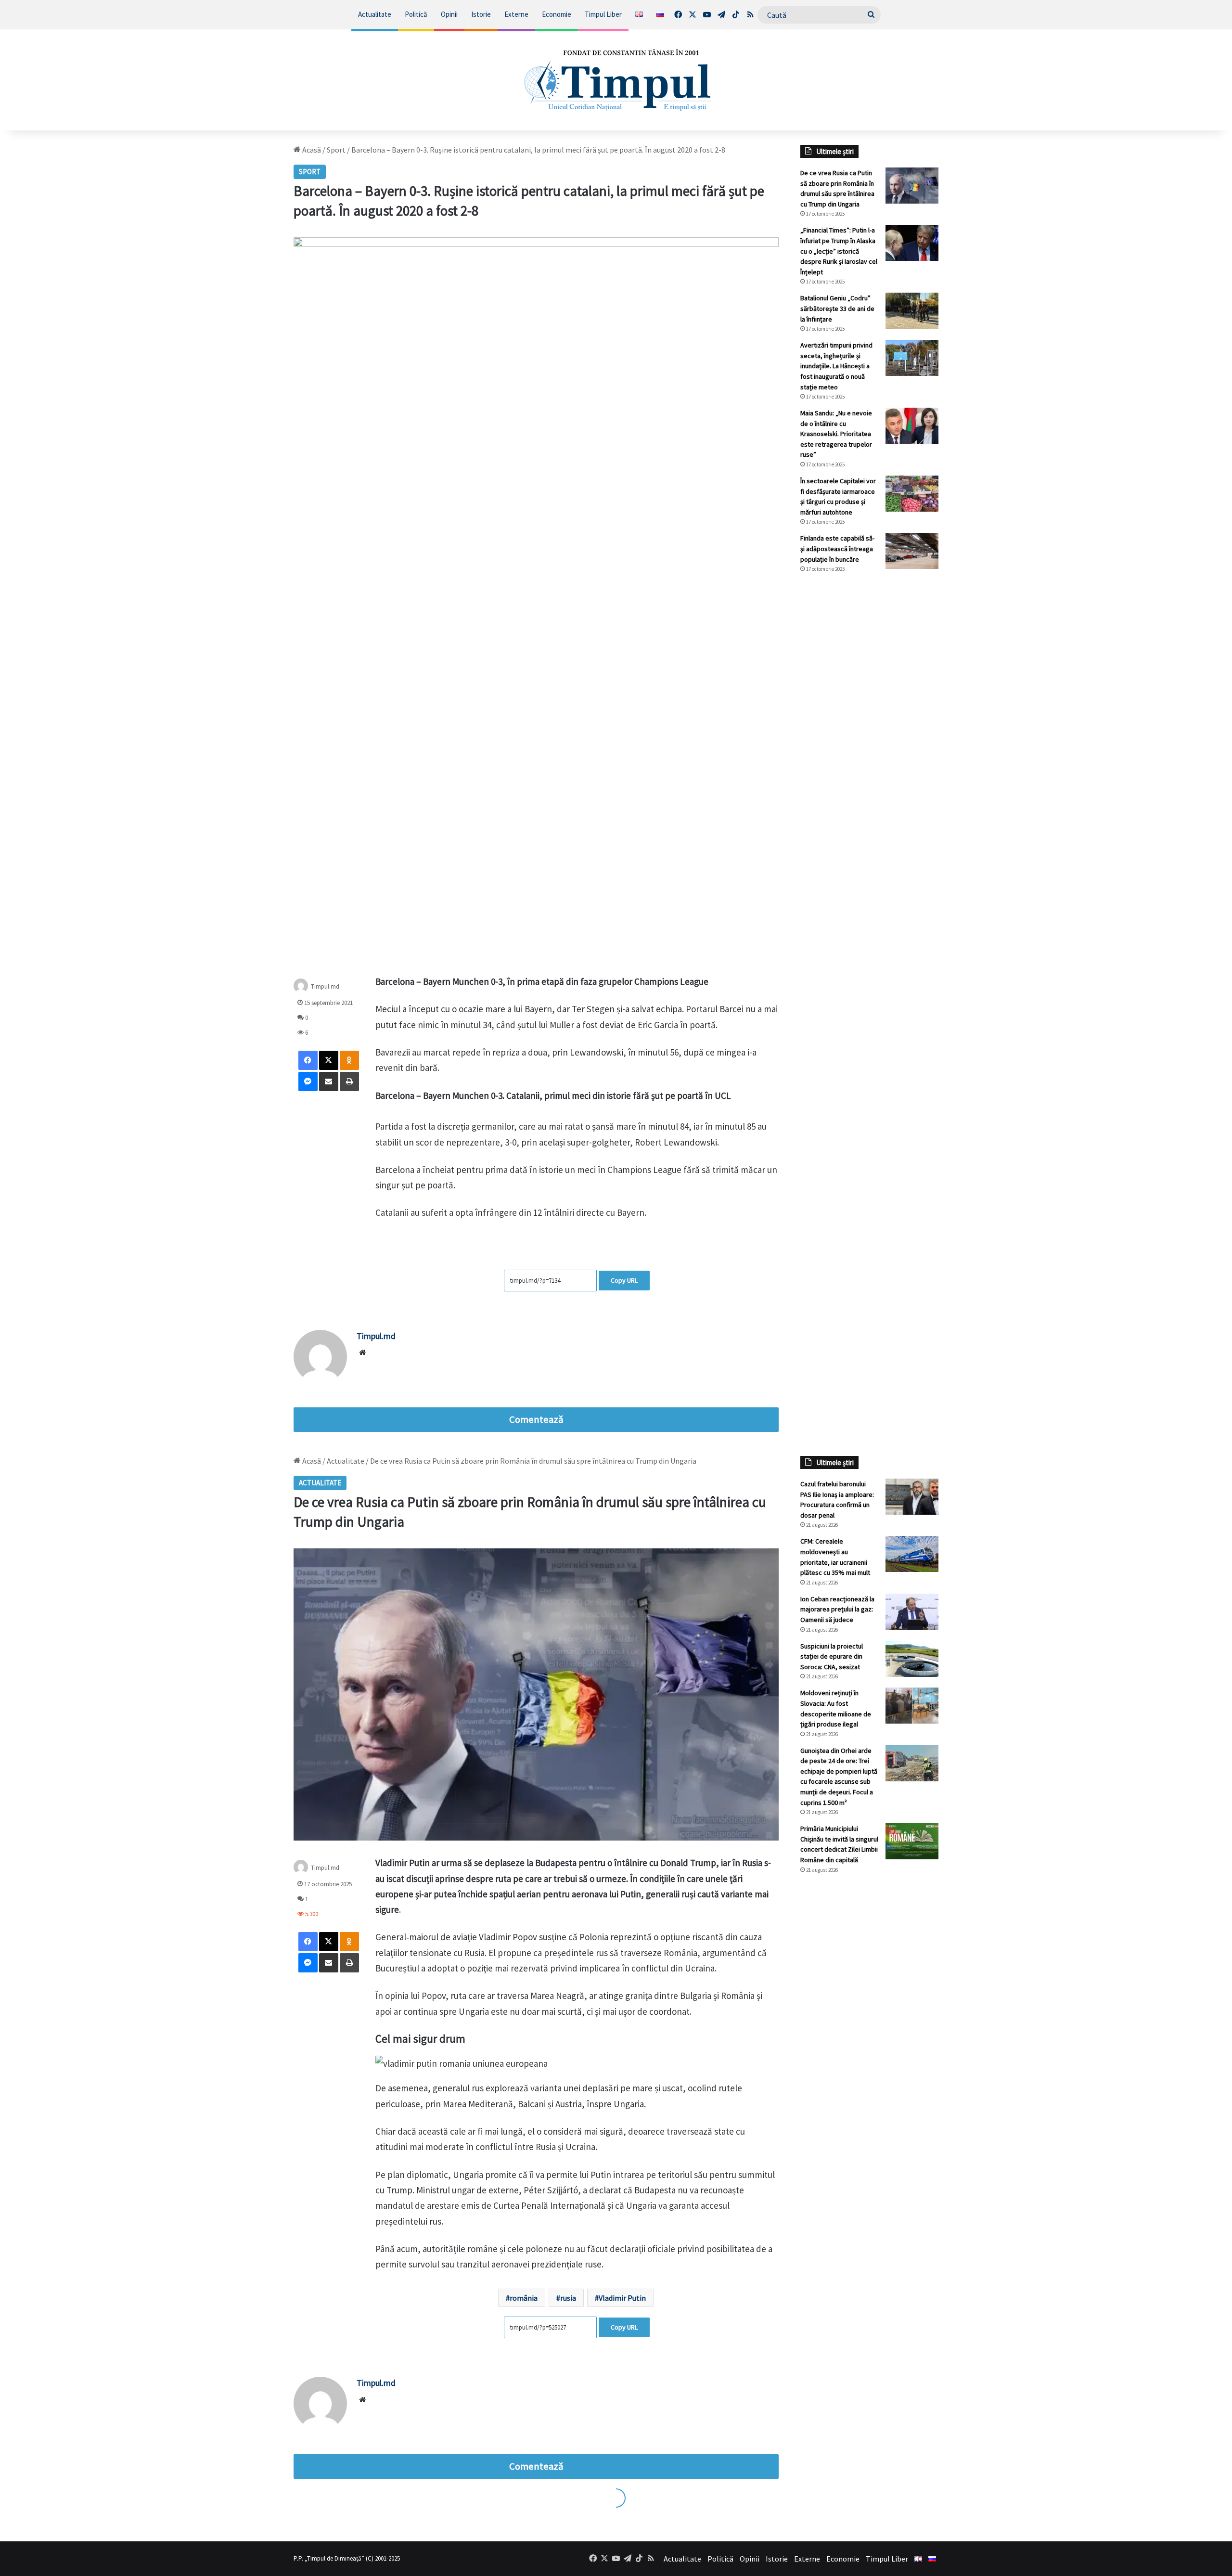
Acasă (311, 150)
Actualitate (375, 14)
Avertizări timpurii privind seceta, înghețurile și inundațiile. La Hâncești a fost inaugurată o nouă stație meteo (836, 366)
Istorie (481, 14)
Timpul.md (325, 986)
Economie (557, 14)
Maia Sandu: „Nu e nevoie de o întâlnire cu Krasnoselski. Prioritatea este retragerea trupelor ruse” (836, 434)
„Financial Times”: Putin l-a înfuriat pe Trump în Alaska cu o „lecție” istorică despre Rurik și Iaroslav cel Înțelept (839, 251)
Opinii (449, 14)
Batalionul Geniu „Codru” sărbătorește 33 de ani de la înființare (837, 308)
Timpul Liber (603, 14)
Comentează (536, 1419)
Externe (516, 14)
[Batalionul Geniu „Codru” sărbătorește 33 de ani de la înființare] (912, 311)
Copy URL (624, 1280)
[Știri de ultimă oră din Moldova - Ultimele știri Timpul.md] (616, 80)
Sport (336, 150)
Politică (416, 14)
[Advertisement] (870, 742)
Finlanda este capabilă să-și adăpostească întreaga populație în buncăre (837, 548)
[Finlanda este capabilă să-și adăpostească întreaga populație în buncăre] (912, 551)
